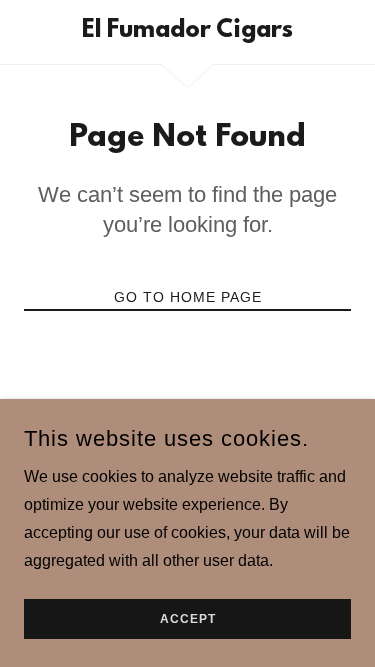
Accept (188, 619)
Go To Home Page (188, 297)
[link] (187, 32)
